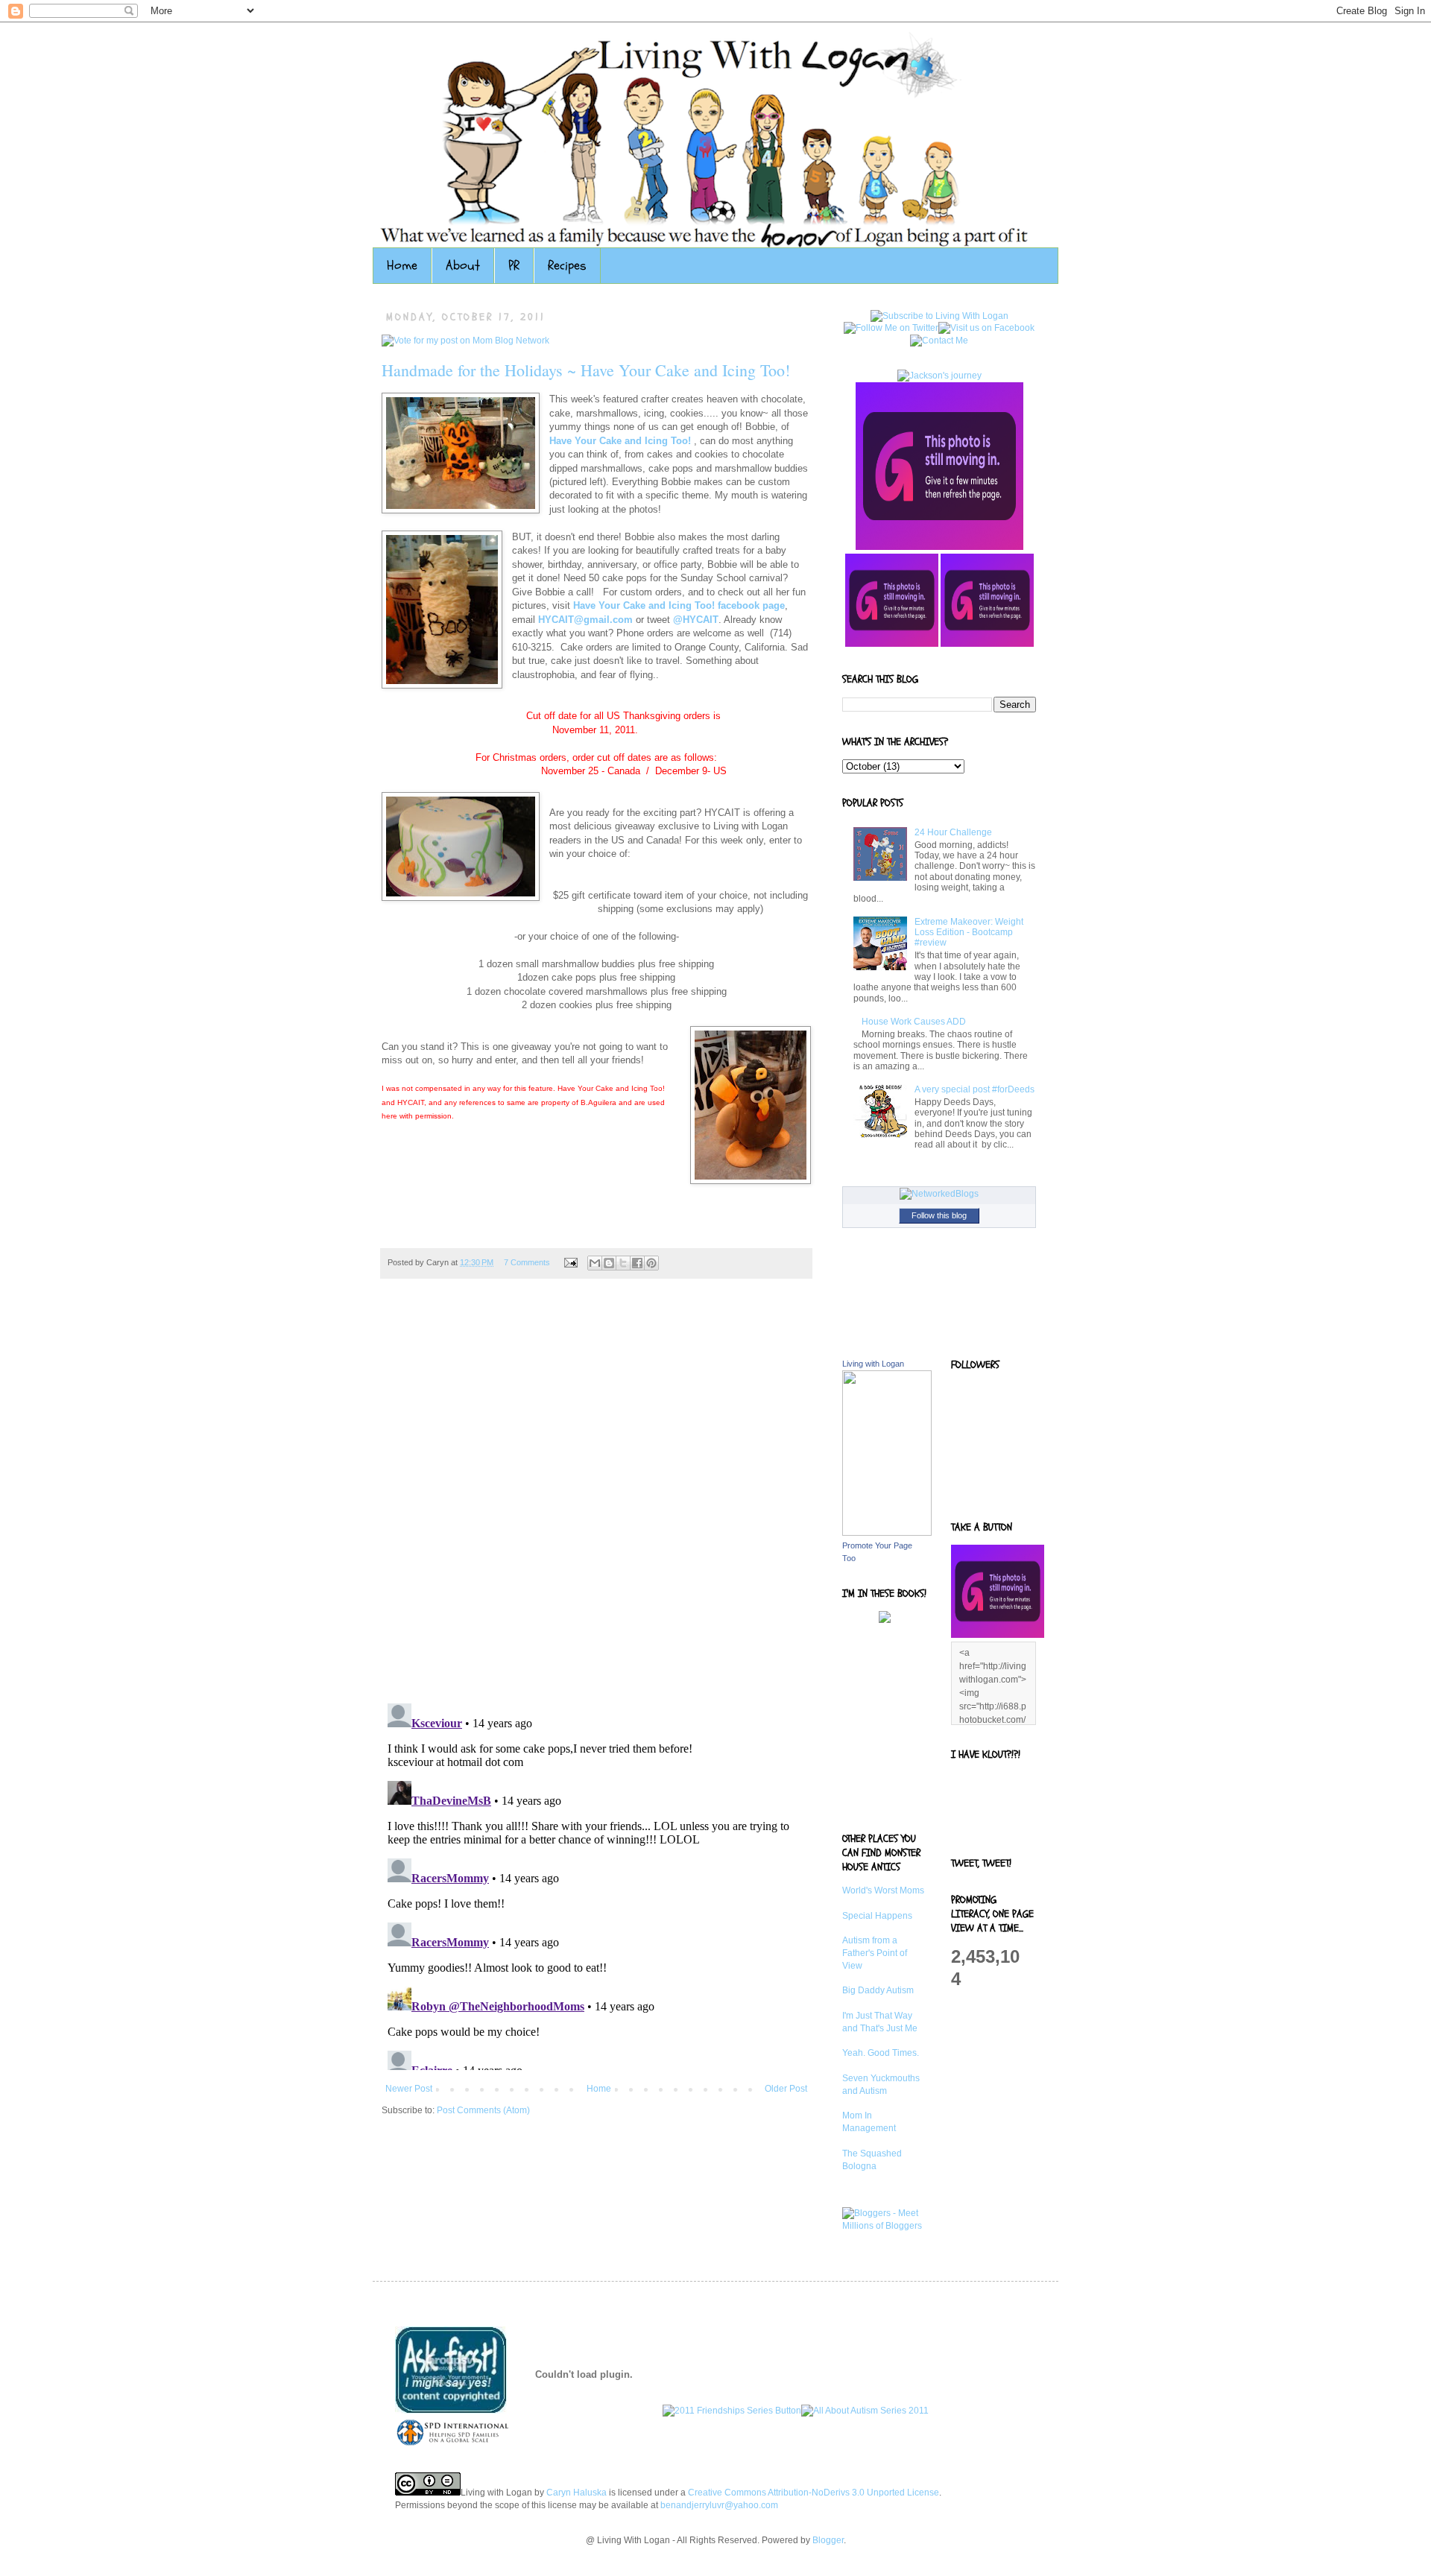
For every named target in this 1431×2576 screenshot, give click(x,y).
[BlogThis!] (609, 1263)
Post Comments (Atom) (483, 2110)
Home (402, 266)
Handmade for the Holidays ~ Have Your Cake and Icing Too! (586, 370)
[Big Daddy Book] (885, 1620)
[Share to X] (623, 1263)
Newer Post (409, 2089)
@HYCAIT (696, 620)
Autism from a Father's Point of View (875, 1953)
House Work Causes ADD (914, 1022)
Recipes (567, 266)
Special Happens (877, 1916)
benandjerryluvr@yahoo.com (719, 2505)
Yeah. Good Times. (881, 2053)
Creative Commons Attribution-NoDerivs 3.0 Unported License (814, 2493)
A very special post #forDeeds (974, 1089)
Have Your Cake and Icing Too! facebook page (679, 605)
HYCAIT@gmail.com (585, 620)
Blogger (828, 2540)
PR (514, 266)
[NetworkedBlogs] (939, 1194)
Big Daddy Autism (878, 1990)
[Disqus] (596, 1499)
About (463, 266)
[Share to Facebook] (637, 1263)
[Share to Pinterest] (651, 1263)
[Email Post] (570, 1262)
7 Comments (527, 1262)
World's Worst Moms (883, 1890)
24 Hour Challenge (953, 832)
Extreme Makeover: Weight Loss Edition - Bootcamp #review (969, 933)
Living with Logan (873, 1364)
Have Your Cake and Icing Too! (620, 441)
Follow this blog (939, 1215)
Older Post (786, 2089)
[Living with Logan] (887, 1533)
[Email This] (595, 1263)
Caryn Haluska (576, 2493)
